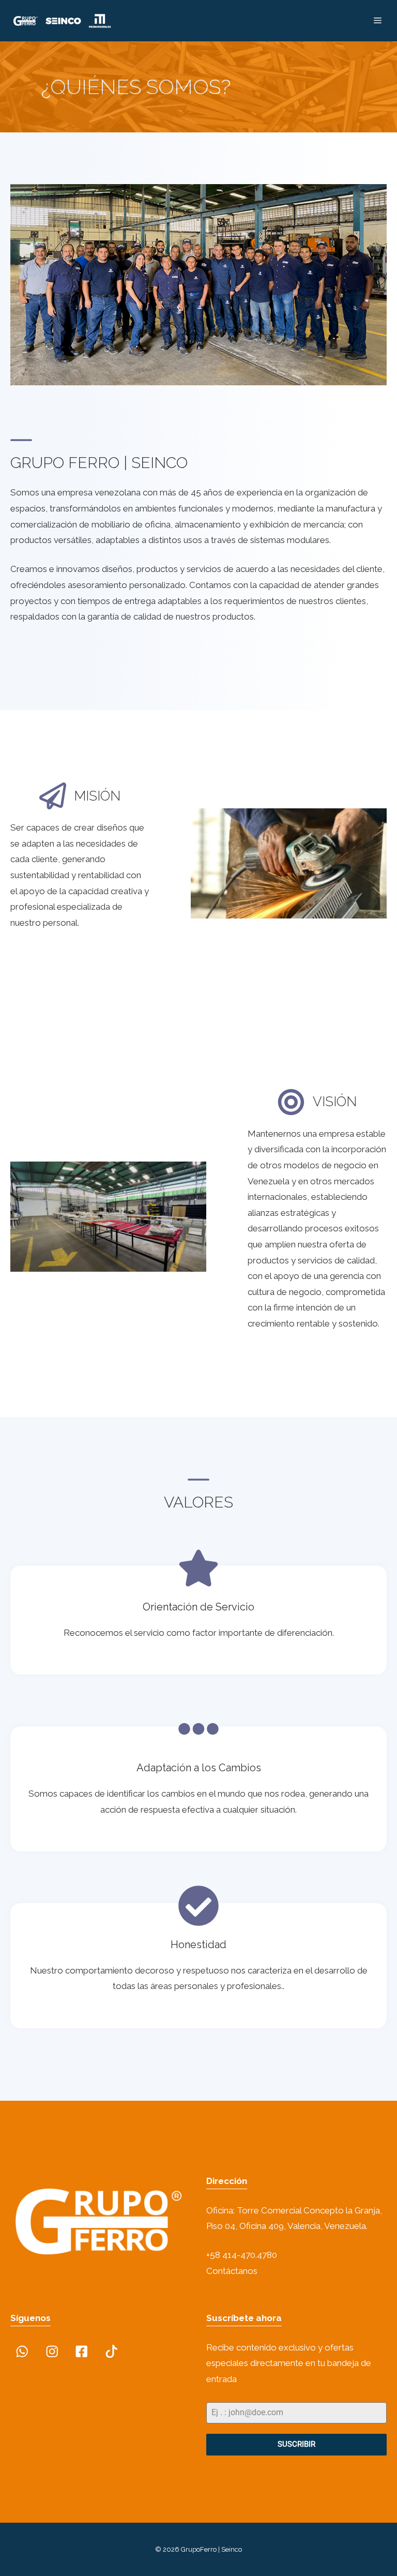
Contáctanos (232, 2271)
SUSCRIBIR (296, 2444)
